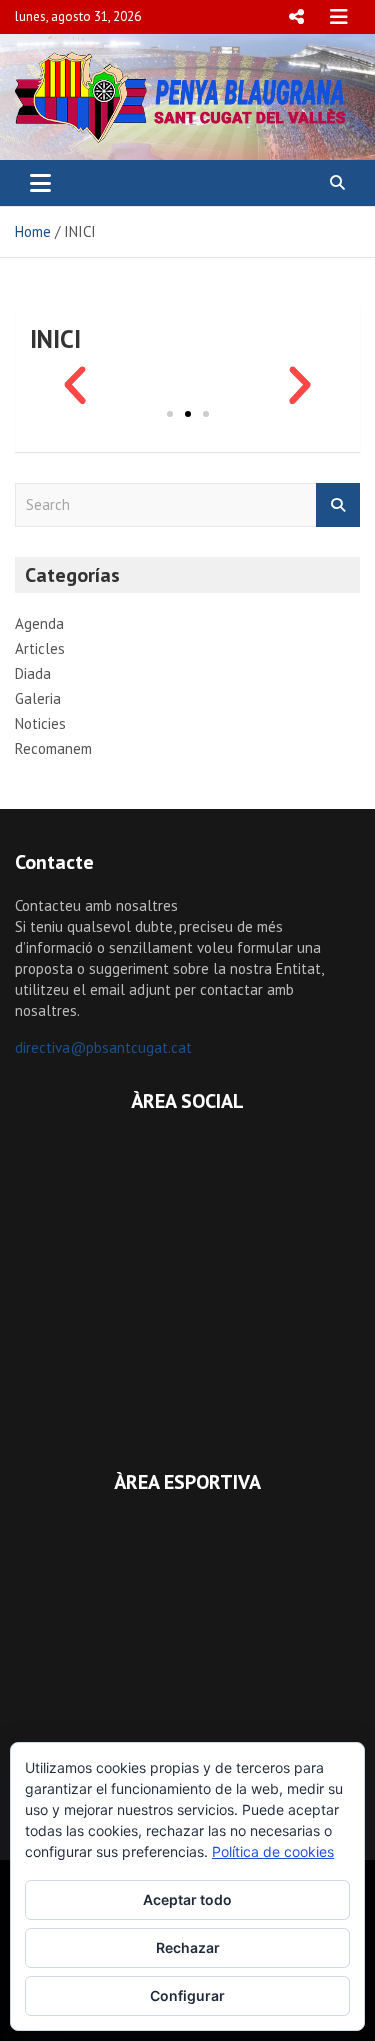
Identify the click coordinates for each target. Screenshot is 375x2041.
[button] (75, 386)
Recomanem (53, 748)
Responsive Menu (296, 17)
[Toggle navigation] (40, 183)
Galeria (38, 698)
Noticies (40, 723)
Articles (40, 648)
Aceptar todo (187, 1899)
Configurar (187, 1995)
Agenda (39, 623)
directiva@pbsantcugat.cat (103, 1047)
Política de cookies (273, 1851)
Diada (33, 673)
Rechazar (188, 1947)
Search (338, 505)
